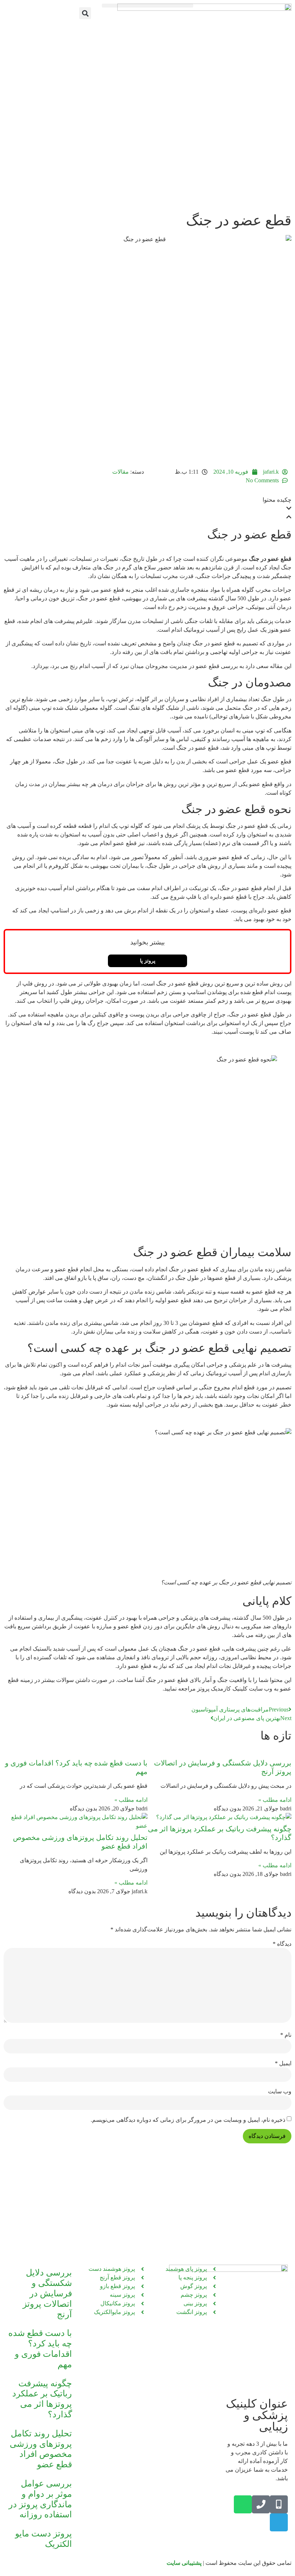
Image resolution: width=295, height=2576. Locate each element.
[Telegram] (279, 2522)
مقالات (121, 472)
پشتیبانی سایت (184, 2563)
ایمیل (283, 2063)
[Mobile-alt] (279, 2504)
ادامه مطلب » (275, 1800)
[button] (147, 6)
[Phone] (261, 2504)
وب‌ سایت (280, 2092)
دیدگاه (282, 1944)
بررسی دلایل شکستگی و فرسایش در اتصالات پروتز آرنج (47, 2293)
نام (286, 2035)
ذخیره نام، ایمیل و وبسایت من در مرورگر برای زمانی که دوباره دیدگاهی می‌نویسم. (188, 2120)
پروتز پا (148, 961)
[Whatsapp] (243, 2504)
